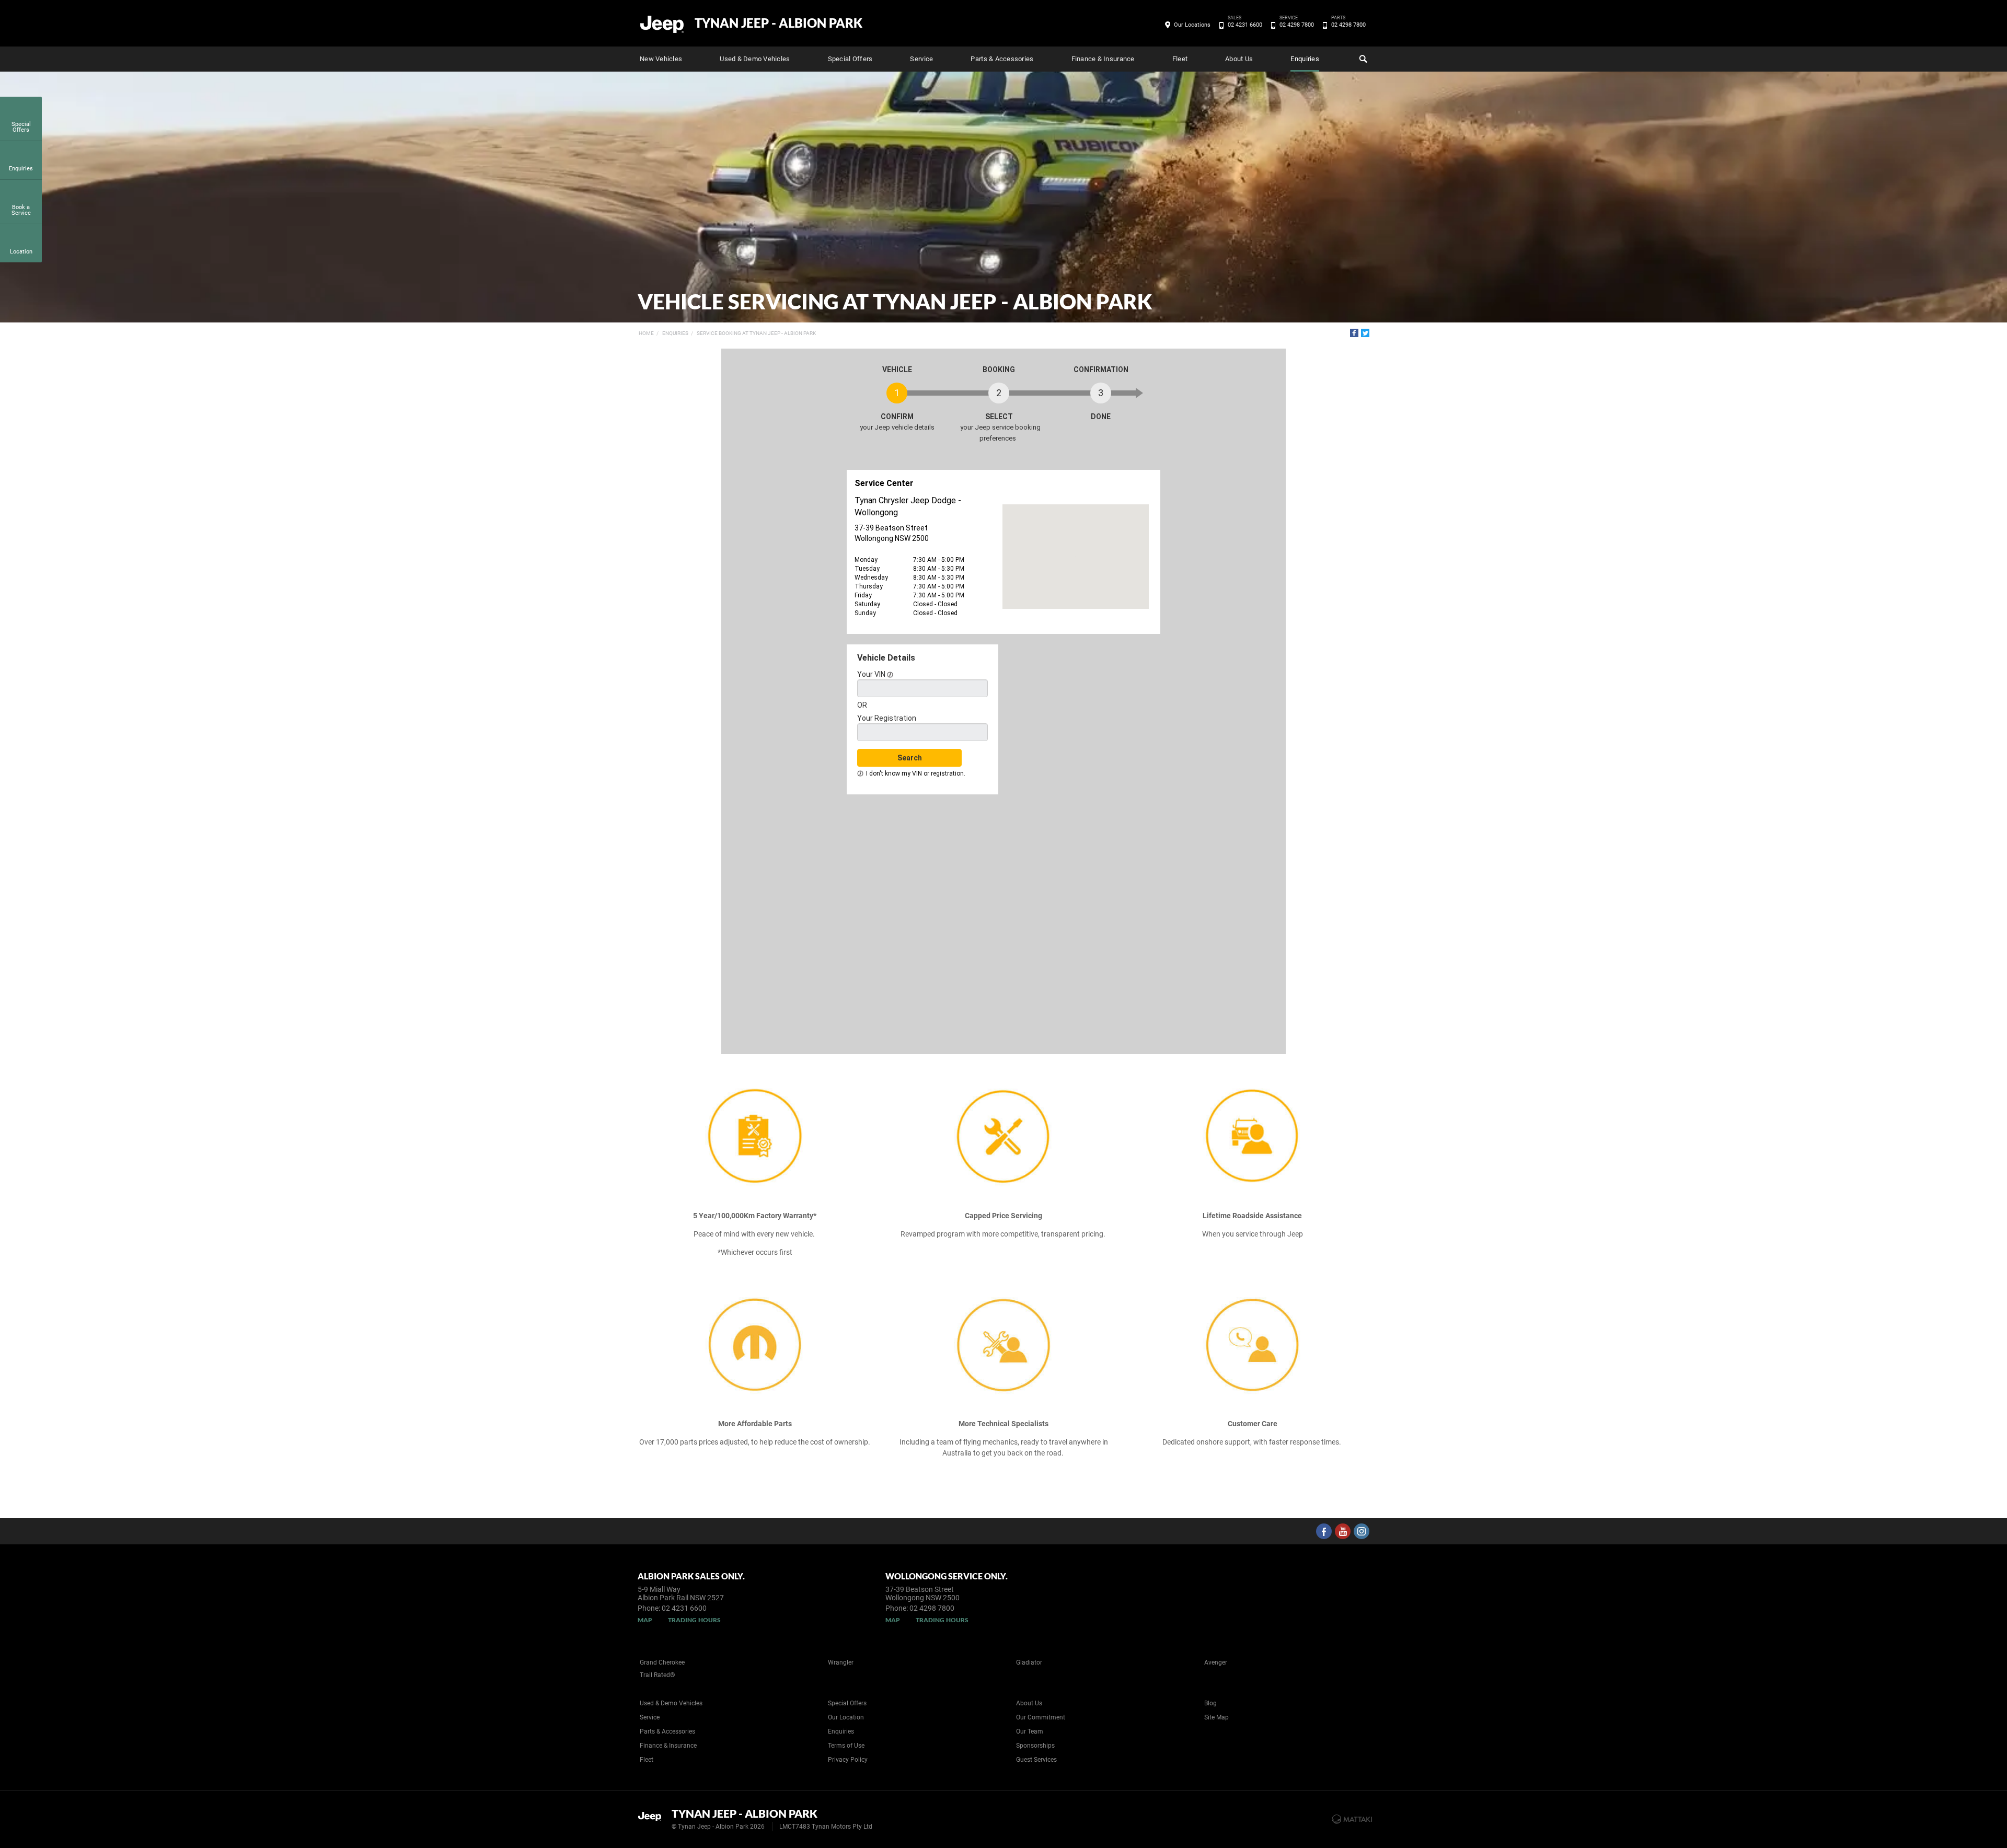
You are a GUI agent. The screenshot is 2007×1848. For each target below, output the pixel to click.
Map (645, 1620)
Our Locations (1192, 25)
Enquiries (1305, 59)
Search (1362, 59)
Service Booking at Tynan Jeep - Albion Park (756, 333)
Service (921, 59)
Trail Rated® (657, 1675)
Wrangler (841, 1662)
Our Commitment (1041, 1717)
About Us (1239, 59)
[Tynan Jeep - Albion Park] (662, 24)
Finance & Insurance (1103, 59)
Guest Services (1036, 1760)
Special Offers (850, 59)
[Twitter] (1365, 333)
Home (646, 333)
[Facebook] (1354, 333)
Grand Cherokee (662, 1662)
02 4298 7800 (1297, 24)
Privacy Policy (848, 1760)
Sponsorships (1035, 1746)
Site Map (1216, 1717)
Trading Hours (694, 1620)
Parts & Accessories (1002, 59)
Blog (1210, 1703)
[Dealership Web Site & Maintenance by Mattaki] (1352, 1819)
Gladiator (1029, 1662)
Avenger (1216, 1662)
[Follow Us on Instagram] (1362, 1531)
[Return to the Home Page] (653, 1818)
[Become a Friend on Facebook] (1324, 1531)
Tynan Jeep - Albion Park (778, 23)
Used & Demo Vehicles (755, 59)
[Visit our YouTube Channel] (1343, 1531)
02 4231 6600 (1245, 24)
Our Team (1030, 1731)
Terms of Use (846, 1746)
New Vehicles (661, 59)
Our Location (846, 1717)
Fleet (1180, 59)
